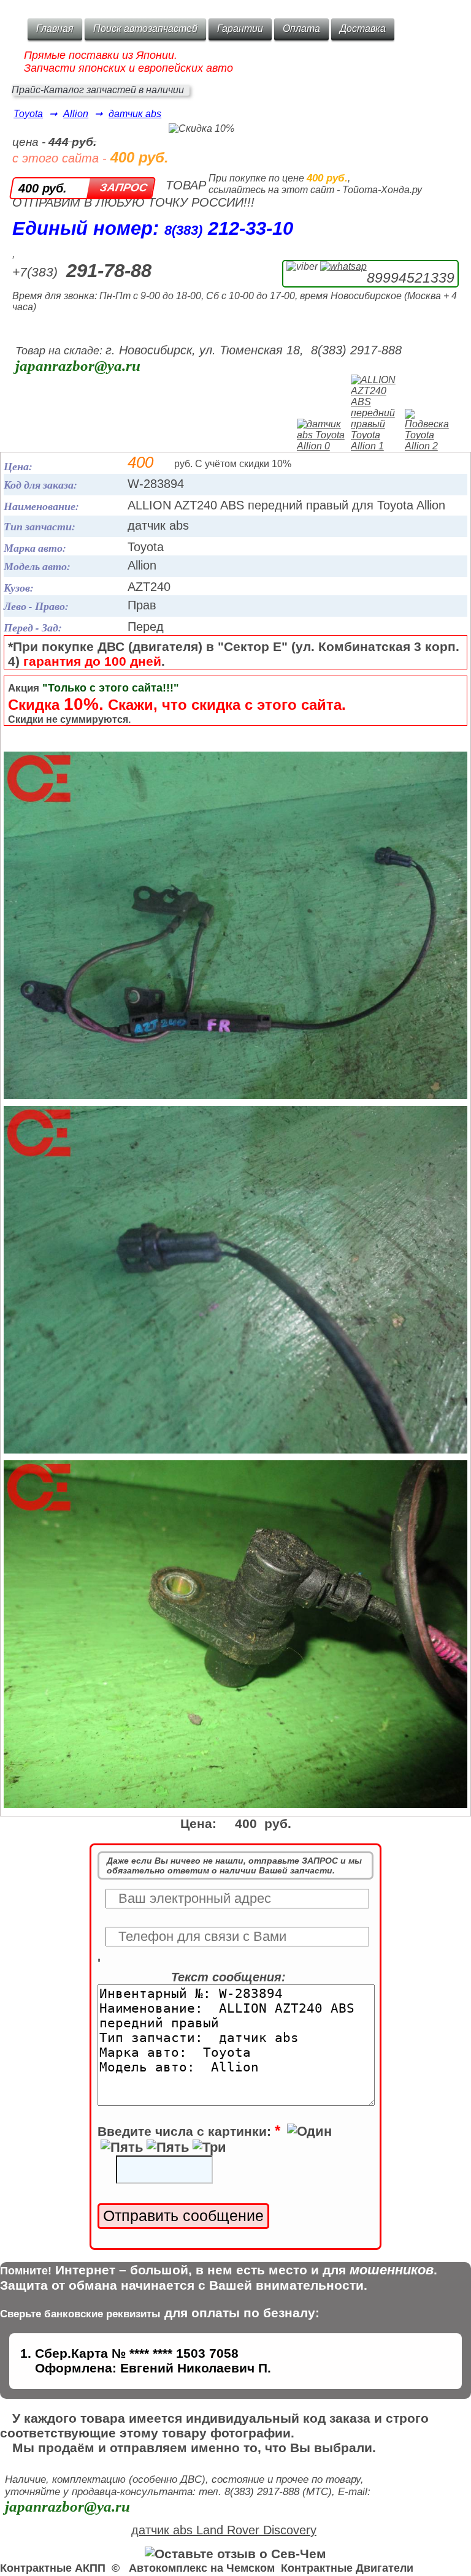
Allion (76, 114)
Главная (55, 29)
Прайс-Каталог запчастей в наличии (98, 90)
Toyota (28, 114)
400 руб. (43, 188)
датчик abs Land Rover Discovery (224, 2530)
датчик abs (135, 114)
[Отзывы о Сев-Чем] (235, 2554)
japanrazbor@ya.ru (78, 366)
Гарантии (240, 29)
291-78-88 (109, 271)
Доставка (363, 29)
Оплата (301, 29)
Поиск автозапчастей (145, 29)
